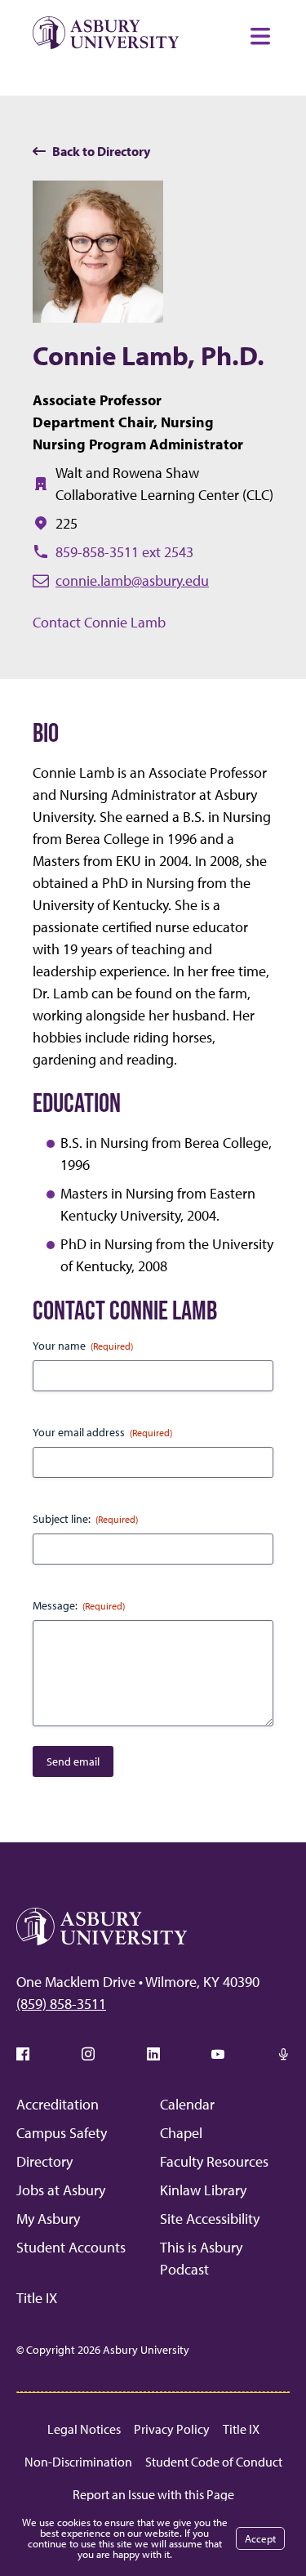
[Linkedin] (153, 2054)
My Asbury (48, 2219)
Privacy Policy (172, 2429)
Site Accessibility (210, 2219)
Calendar (187, 2104)
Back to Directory (101, 151)
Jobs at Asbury (61, 2190)
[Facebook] (23, 2054)
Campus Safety (62, 2133)
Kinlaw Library (203, 2190)
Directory (44, 2161)
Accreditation (58, 2104)
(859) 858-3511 (61, 2004)
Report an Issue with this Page (153, 2494)
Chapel (181, 2133)
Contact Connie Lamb (99, 622)
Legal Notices (84, 2429)
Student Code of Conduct (214, 2462)
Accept (260, 2538)
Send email (73, 1761)
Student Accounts (71, 2247)
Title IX (37, 2298)
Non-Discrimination (78, 2462)
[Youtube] (218, 2054)
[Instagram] (88, 2054)
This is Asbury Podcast (201, 2258)
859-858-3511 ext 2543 (124, 552)
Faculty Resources (214, 2161)
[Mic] (283, 2054)
